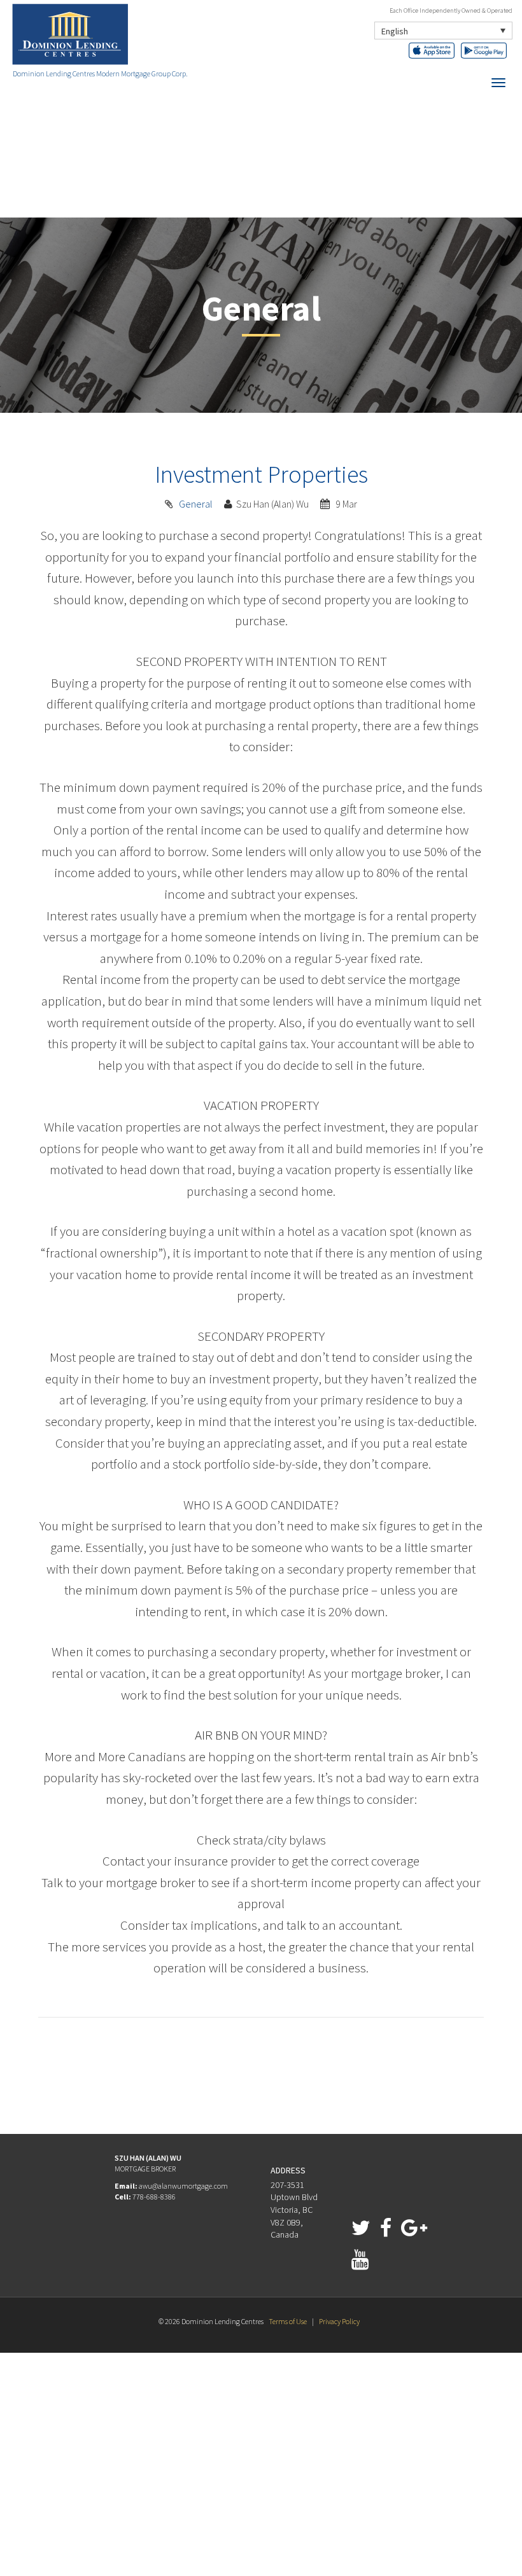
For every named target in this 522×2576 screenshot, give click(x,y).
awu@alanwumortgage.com (183, 2186)
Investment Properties (261, 474)
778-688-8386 (154, 2197)
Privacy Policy (339, 2321)
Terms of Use (288, 2321)
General (196, 504)
